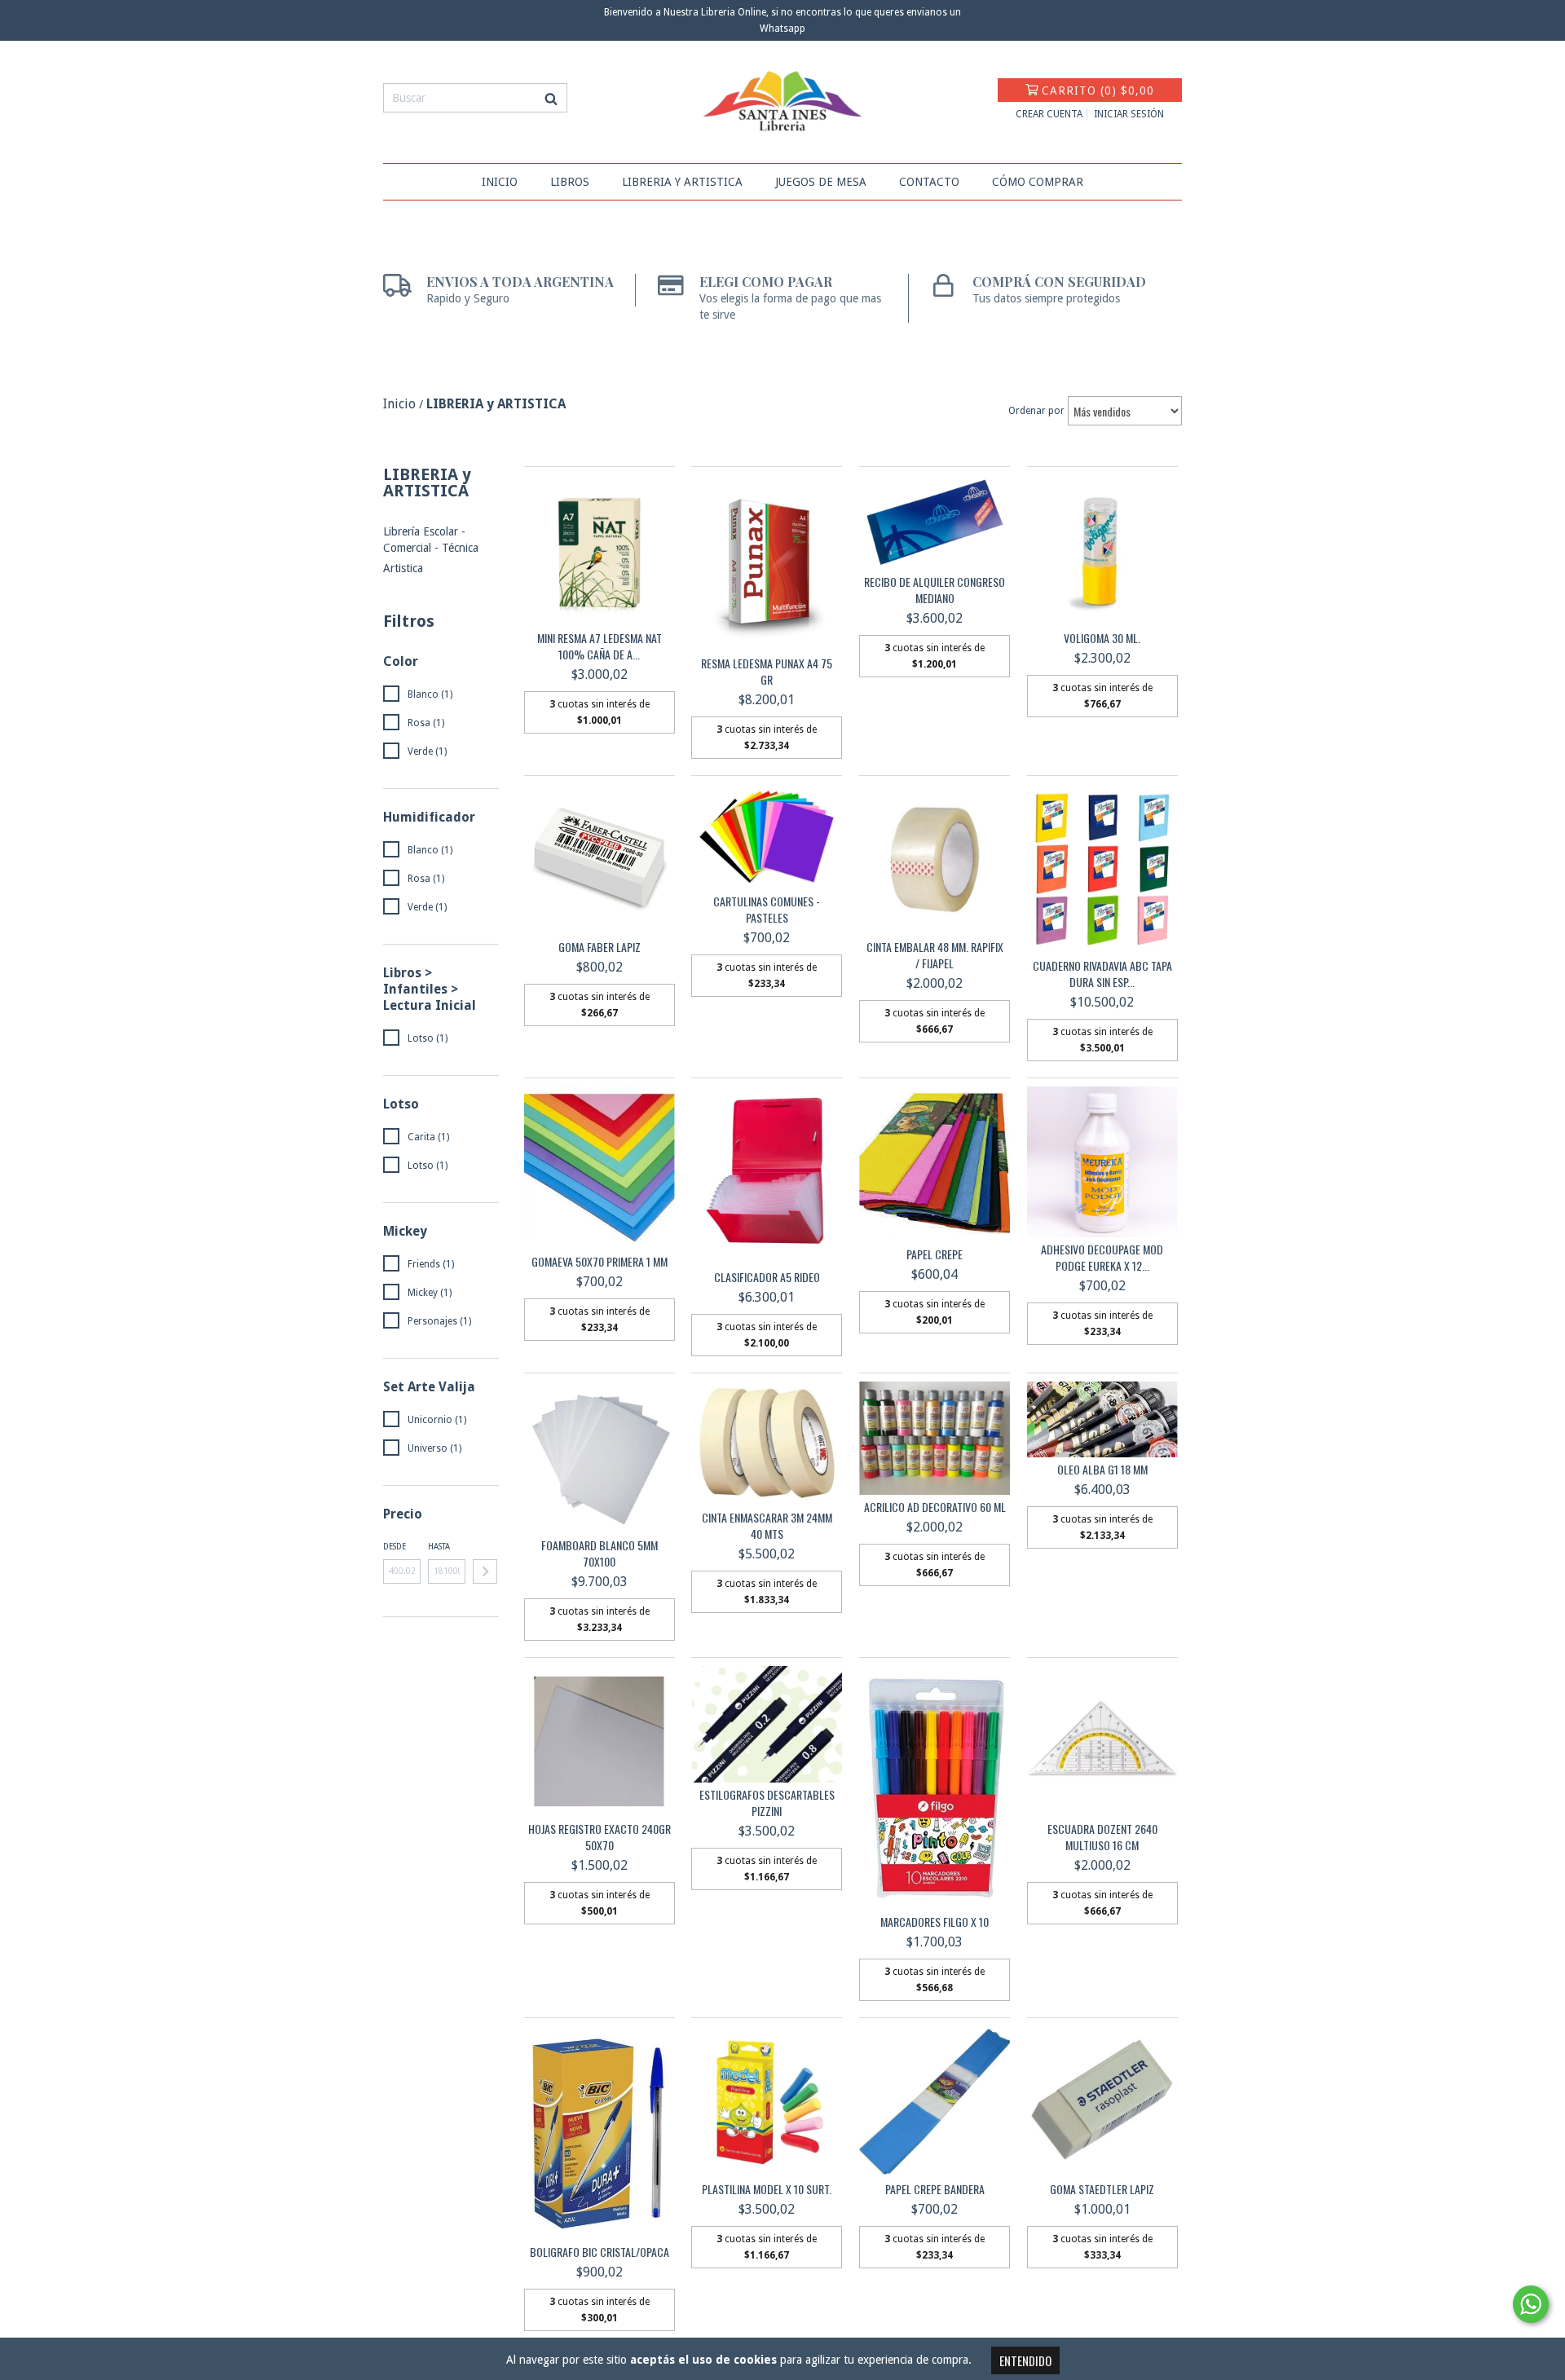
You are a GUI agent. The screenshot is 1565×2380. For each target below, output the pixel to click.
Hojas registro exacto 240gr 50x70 (600, 1837)
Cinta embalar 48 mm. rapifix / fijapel (935, 955)
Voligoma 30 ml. (1102, 638)
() (1098, 90)
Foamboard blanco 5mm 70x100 (600, 1554)
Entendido (1025, 2360)
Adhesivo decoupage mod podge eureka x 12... (1102, 1258)
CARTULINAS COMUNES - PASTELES (767, 910)
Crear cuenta (1049, 114)
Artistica (403, 568)
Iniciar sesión (1129, 114)
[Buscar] (551, 98)
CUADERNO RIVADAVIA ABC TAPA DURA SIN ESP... (1102, 974)
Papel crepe (935, 1254)
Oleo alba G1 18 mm (1102, 1470)
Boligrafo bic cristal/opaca (600, 2252)
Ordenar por (1036, 411)
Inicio (500, 182)
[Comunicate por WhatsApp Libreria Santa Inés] (1531, 2304)
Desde (395, 1547)
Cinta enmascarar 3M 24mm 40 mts (767, 1526)
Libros (570, 182)
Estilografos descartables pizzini (767, 1803)
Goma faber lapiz (600, 947)
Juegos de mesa (821, 182)
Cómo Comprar (1038, 182)
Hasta (439, 1547)
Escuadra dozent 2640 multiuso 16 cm (1102, 1837)
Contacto (929, 182)
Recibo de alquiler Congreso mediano (935, 590)
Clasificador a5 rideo (767, 1277)
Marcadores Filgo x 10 (935, 1922)
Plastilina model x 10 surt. (767, 2189)
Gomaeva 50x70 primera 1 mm (600, 1262)
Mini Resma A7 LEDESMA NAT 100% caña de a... (600, 646)
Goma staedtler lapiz (1102, 2189)
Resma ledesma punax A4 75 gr (767, 672)
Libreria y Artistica (682, 182)
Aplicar (485, 1571)
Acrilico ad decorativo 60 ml (935, 1507)
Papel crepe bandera (935, 2189)
